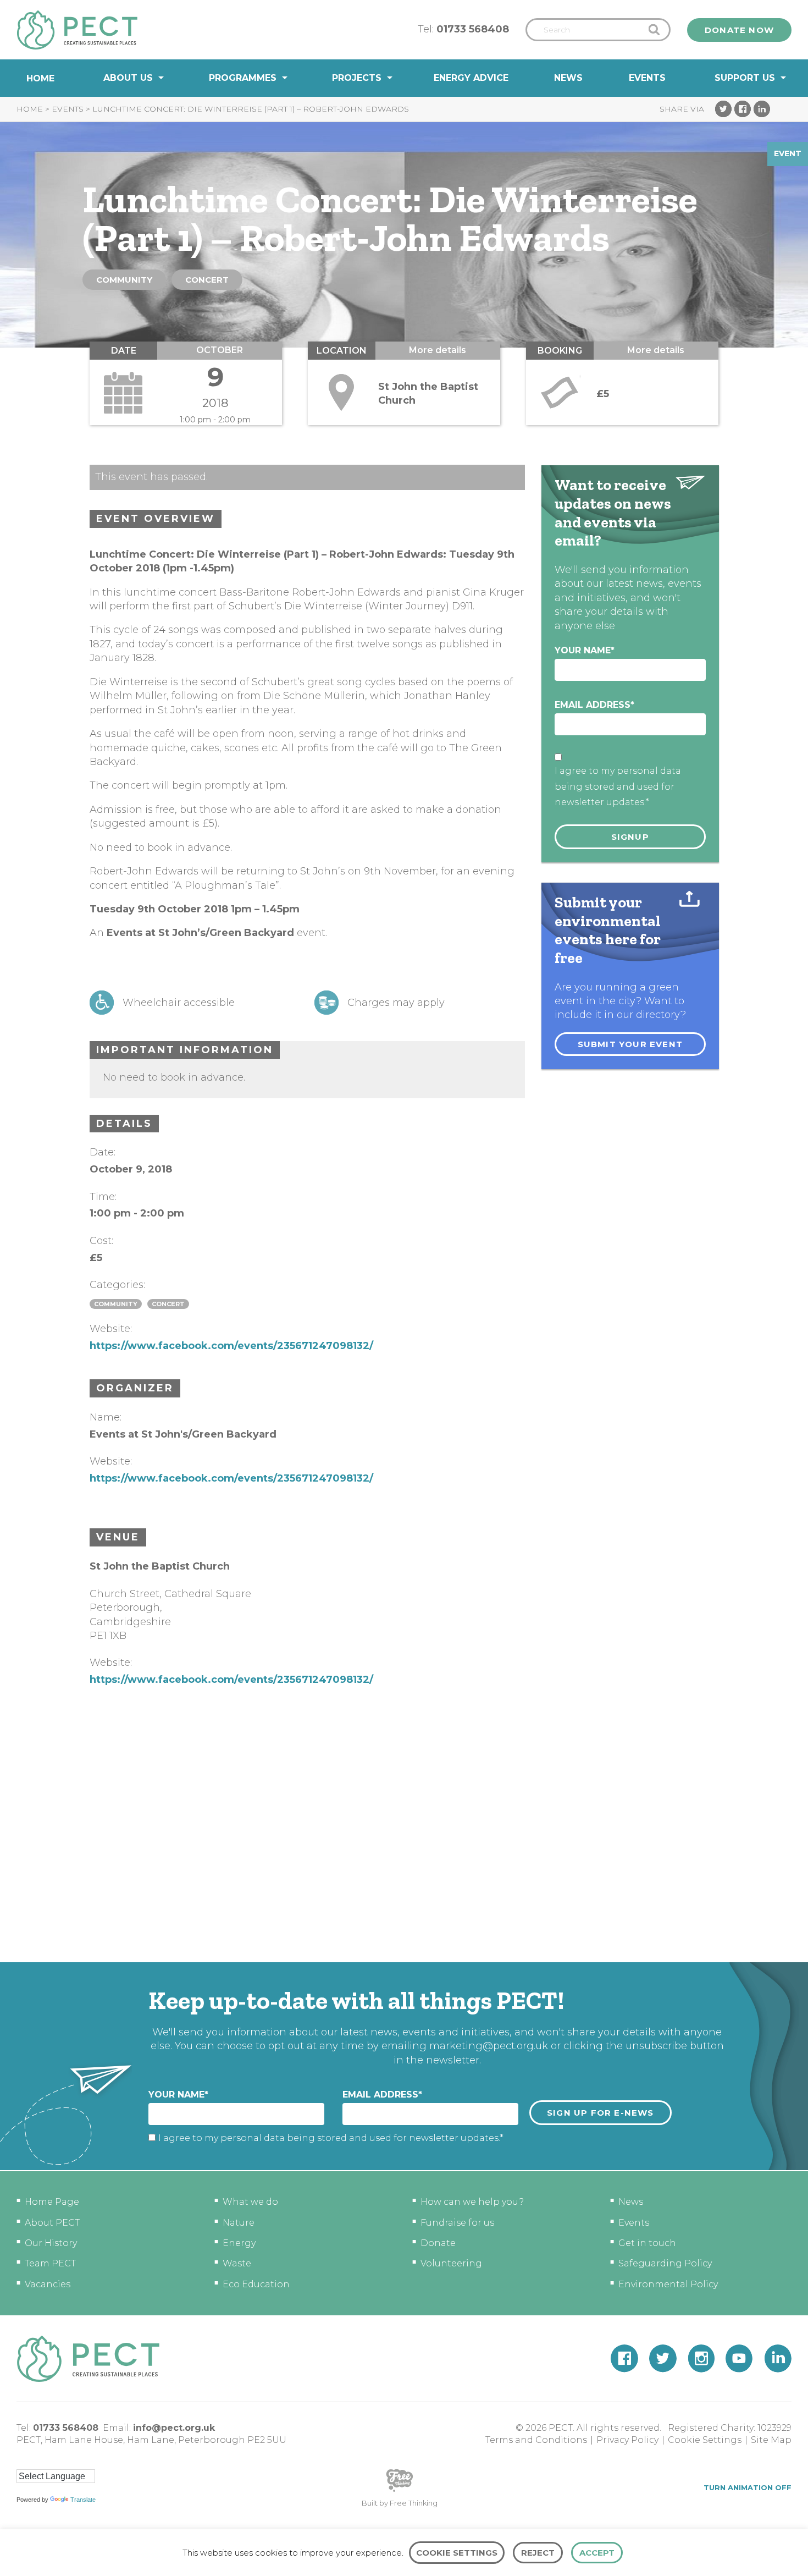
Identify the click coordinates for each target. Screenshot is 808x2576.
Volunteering (451, 2263)
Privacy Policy (627, 2440)
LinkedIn (762, 109)
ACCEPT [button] (597, 2553)
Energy (239, 2243)
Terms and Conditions (536, 2440)
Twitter (723, 109)
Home (40, 78)
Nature (239, 2223)
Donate (438, 2243)
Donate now (739, 30)
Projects (357, 78)
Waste (237, 2263)
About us (128, 78)
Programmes (243, 78)
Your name (585, 650)
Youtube (739, 2358)
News (568, 78)
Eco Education (256, 2284)
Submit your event (630, 1044)
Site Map (771, 2440)
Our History (51, 2243)
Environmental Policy (668, 2284)
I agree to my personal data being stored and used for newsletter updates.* (618, 787)
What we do (250, 2202)
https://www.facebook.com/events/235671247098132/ (231, 1346)
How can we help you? (472, 2202)
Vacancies (48, 2284)
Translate (83, 2500)
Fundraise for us (457, 2223)
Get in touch (647, 2243)
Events (647, 78)
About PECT (52, 2223)
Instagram (701, 2358)
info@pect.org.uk (174, 2428)
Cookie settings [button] (457, 2553)
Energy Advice (471, 78)
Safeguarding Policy (665, 2263)
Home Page (52, 2202)
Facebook (743, 109)
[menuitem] (40, 78)
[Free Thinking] (400, 2491)
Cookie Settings (705, 2440)
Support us (745, 78)
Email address (594, 705)
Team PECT (50, 2263)
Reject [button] (538, 2553)
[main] (404, 1029)
